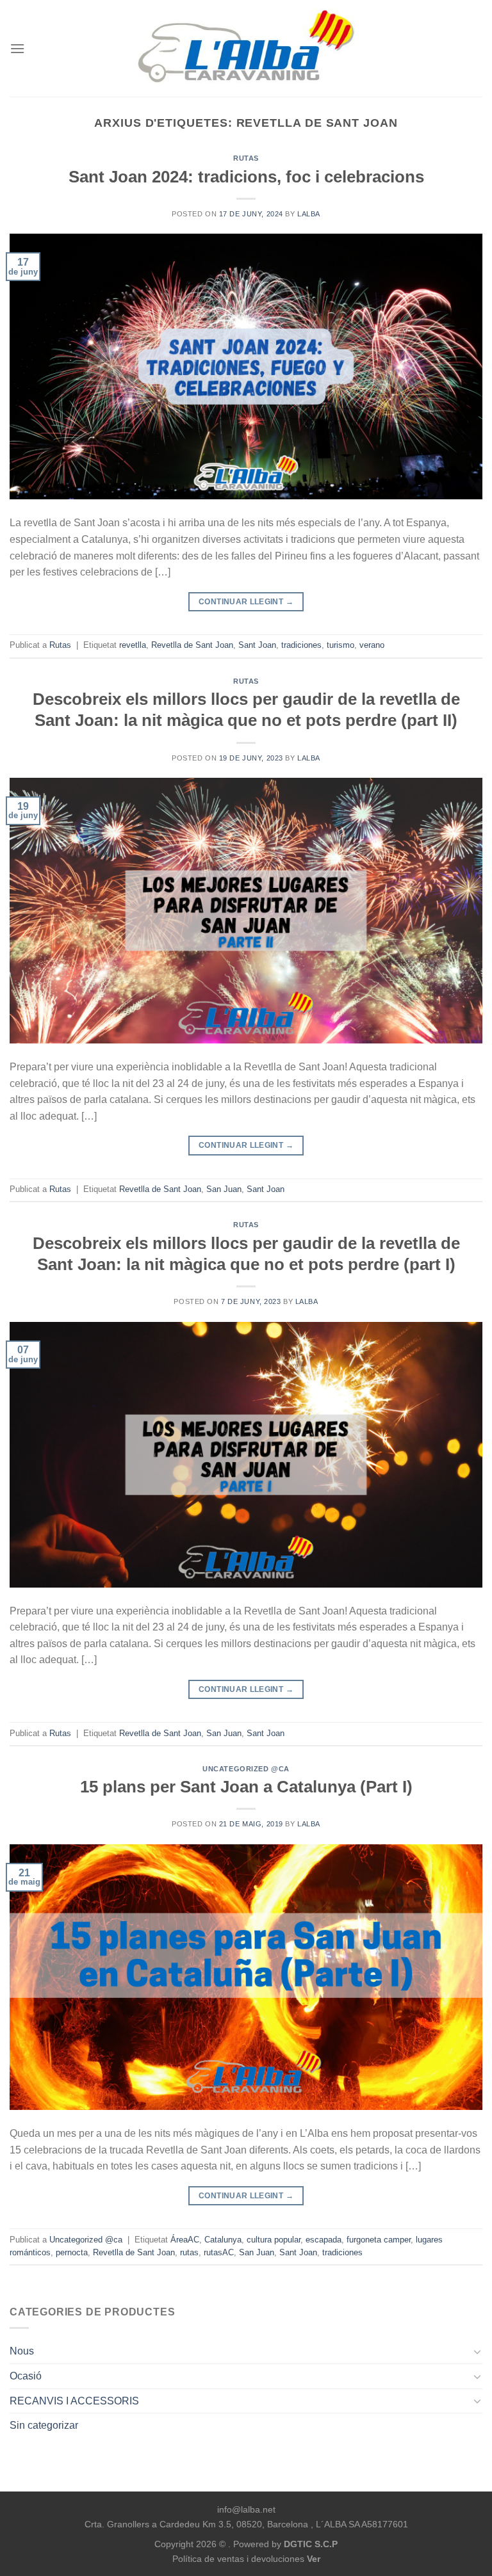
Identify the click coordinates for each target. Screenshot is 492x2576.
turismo (340, 645)
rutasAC (219, 2252)
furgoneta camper (379, 2240)
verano (372, 645)
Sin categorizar (44, 2425)
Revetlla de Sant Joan (192, 645)
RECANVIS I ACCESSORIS (74, 2401)
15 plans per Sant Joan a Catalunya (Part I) (246, 1787)
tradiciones (301, 645)
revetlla (133, 645)
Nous (22, 2351)
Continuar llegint (246, 602)
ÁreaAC (185, 2240)
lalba (309, 214)
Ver (314, 2559)
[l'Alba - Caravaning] (246, 48)
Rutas (246, 158)
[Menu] (17, 48)
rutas (189, 2252)
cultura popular (274, 2240)
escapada (324, 2240)
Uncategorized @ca (246, 1769)
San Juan (224, 1189)
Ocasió (26, 2376)
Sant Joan (257, 645)
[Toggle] (477, 2351)
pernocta (72, 2252)
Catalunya (223, 2240)
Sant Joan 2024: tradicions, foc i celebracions (246, 177)
